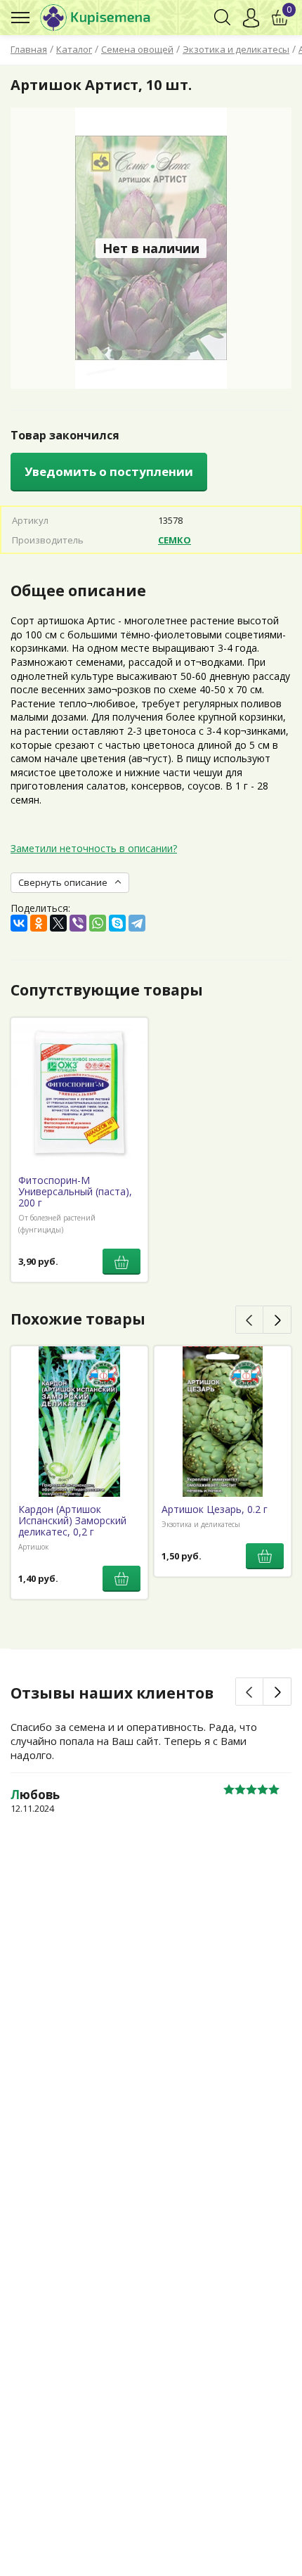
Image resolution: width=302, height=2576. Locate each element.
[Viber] (78, 923)
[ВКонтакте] (19, 923)
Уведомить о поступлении (109, 471)
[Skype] (117, 923)
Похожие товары (78, 1319)
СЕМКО (175, 540)
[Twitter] (58, 923)
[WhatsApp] (98, 923)
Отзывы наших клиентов (112, 1693)
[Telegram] (137, 923)
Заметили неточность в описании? (94, 848)
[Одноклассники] (39, 923)
